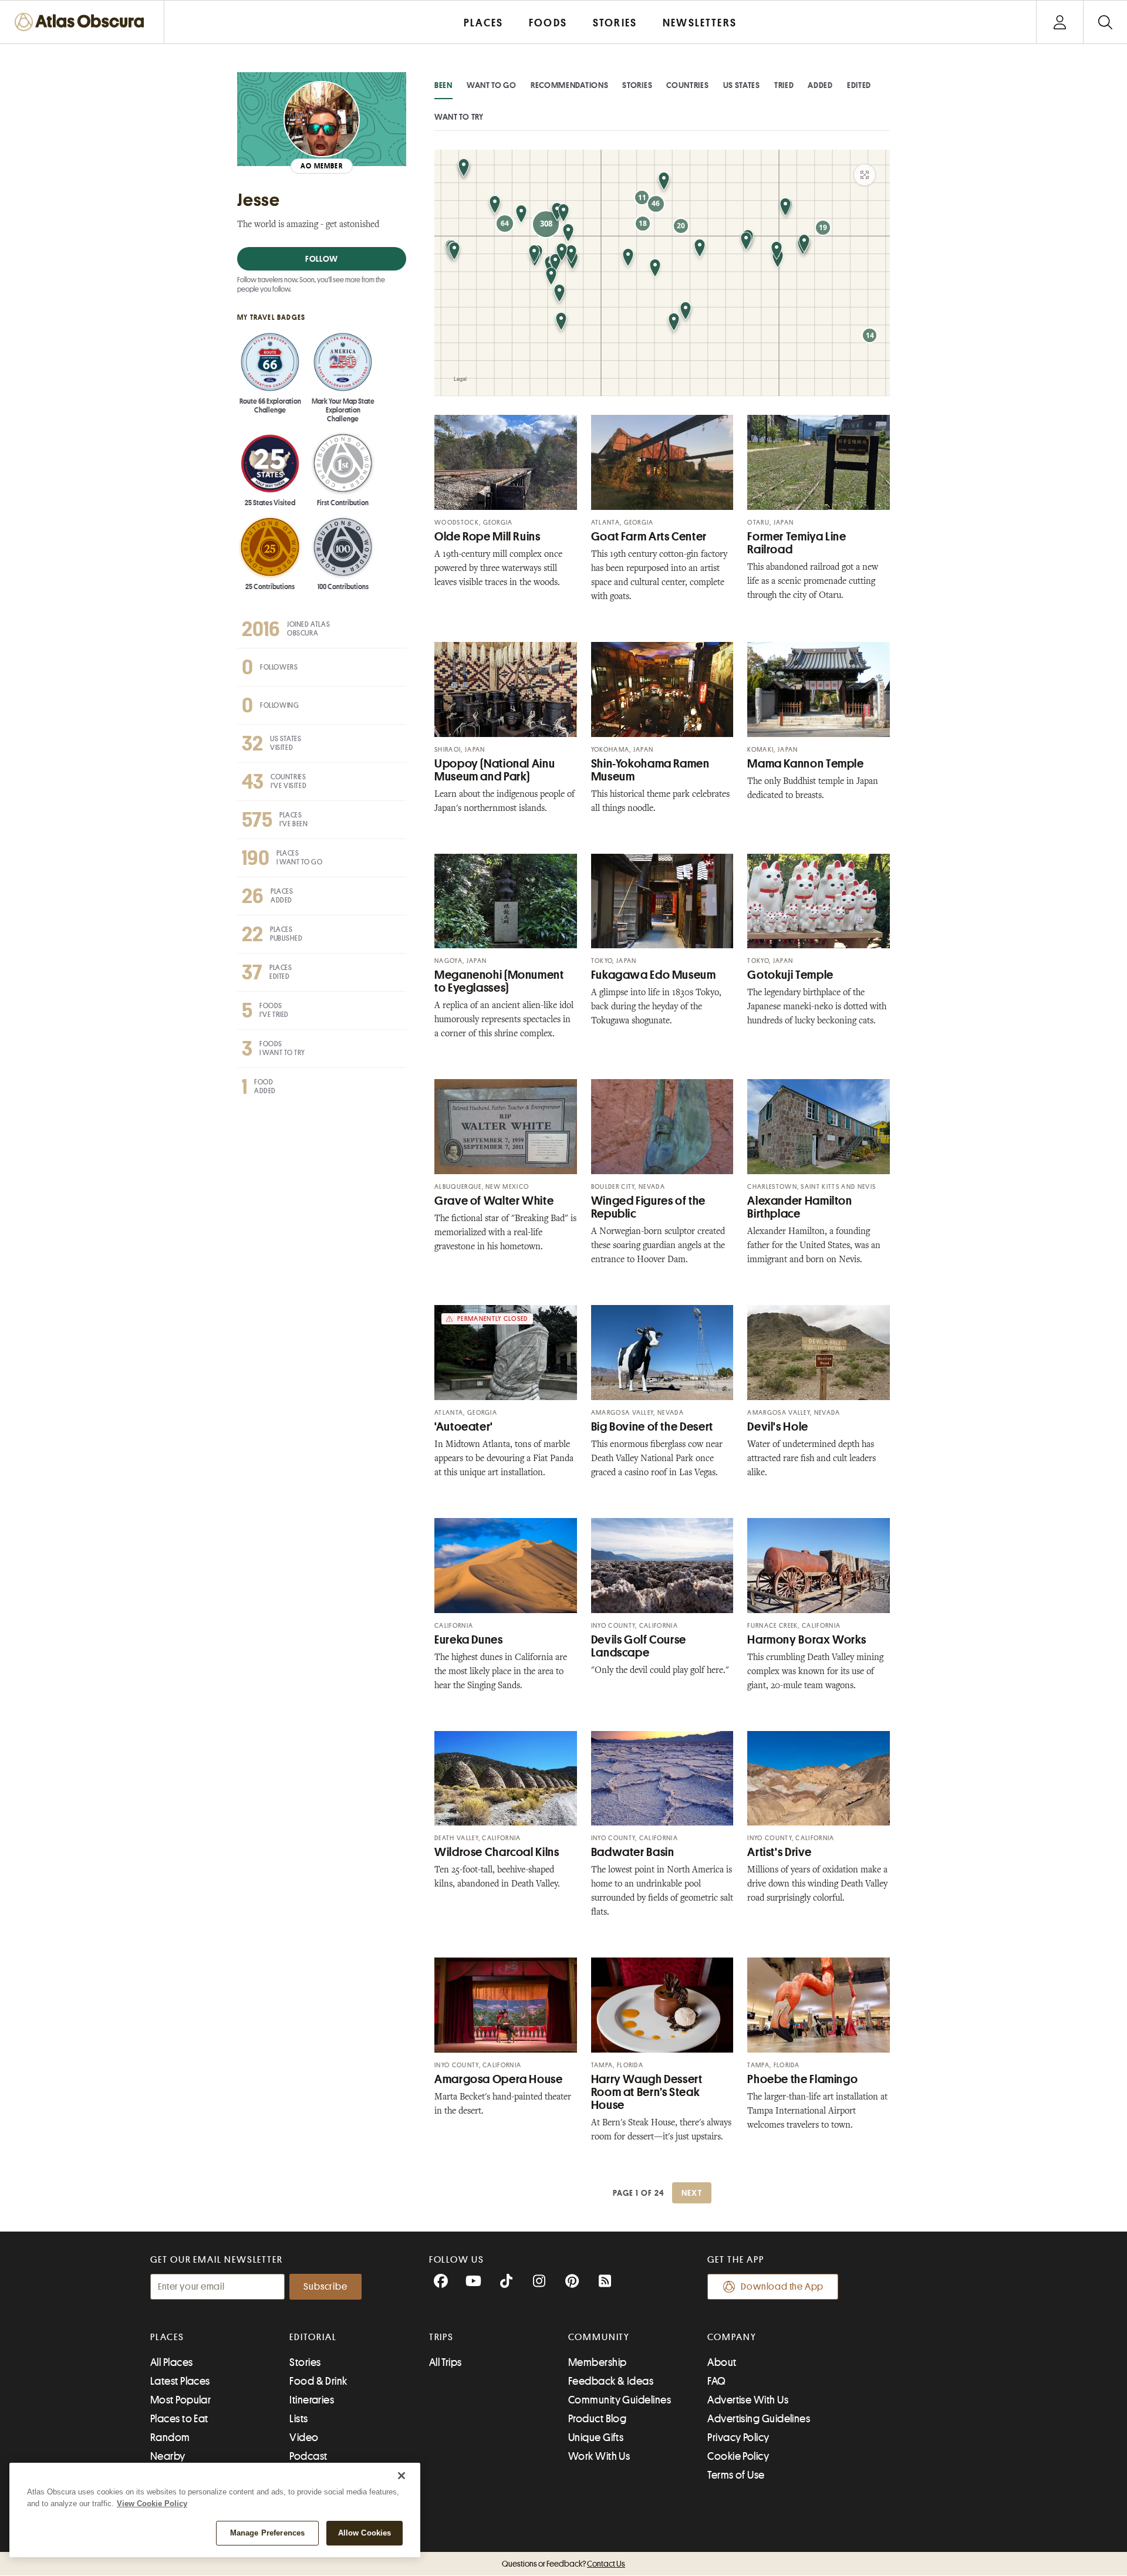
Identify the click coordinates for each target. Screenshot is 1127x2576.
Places (167, 2337)
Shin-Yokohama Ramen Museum (650, 770)
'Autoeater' (464, 1427)
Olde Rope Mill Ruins (487, 537)
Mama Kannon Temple (805, 764)
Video (304, 2438)
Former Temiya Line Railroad (797, 543)
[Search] (1105, 22)
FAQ (716, 2381)
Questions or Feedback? (563, 2564)
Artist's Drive (779, 1852)
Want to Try (459, 117)
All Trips (446, 2362)
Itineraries (312, 2400)
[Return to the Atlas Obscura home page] (82, 22)
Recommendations (570, 85)
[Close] (401, 2476)
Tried (784, 85)
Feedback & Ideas (611, 2381)
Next (692, 2193)
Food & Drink (318, 2381)
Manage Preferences (267, 2533)
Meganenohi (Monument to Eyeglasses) (499, 981)
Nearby (168, 2456)
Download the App (782, 2287)
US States (742, 85)
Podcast (308, 2456)
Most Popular (180, 2400)
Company (732, 2337)
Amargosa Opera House (499, 2079)
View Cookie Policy (152, 2504)
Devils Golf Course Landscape (639, 1646)
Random (170, 2438)
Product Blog (597, 2419)
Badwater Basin (633, 1852)
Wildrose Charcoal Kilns (497, 1852)
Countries (687, 85)
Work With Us (599, 2456)
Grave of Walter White (494, 1201)
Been (443, 85)
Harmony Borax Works (807, 1640)
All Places (172, 2362)
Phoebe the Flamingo (802, 2079)
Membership (598, 2362)
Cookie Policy (738, 2456)
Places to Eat (179, 2419)
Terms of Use (736, 2475)
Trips (442, 2337)
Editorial (313, 2337)
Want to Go (492, 85)
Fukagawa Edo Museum (654, 975)
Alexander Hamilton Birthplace (799, 1207)
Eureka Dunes (469, 1640)
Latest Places (180, 2381)
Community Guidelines (620, 2400)
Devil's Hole (778, 1427)
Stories (637, 85)
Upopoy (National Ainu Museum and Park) (495, 770)
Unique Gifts (596, 2438)
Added (820, 85)
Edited (859, 85)
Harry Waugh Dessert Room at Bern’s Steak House (647, 2092)
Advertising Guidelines (759, 2419)
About (722, 2362)
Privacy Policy (738, 2438)
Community (599, 2337)
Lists (298, 2419)
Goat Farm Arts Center (649, 537)
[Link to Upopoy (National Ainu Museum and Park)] (506, 689)
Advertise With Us (748, 2400)
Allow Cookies (365, 2533)
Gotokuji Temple (790, 975)
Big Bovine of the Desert (652, 1427)
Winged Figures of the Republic (648, 1207)
